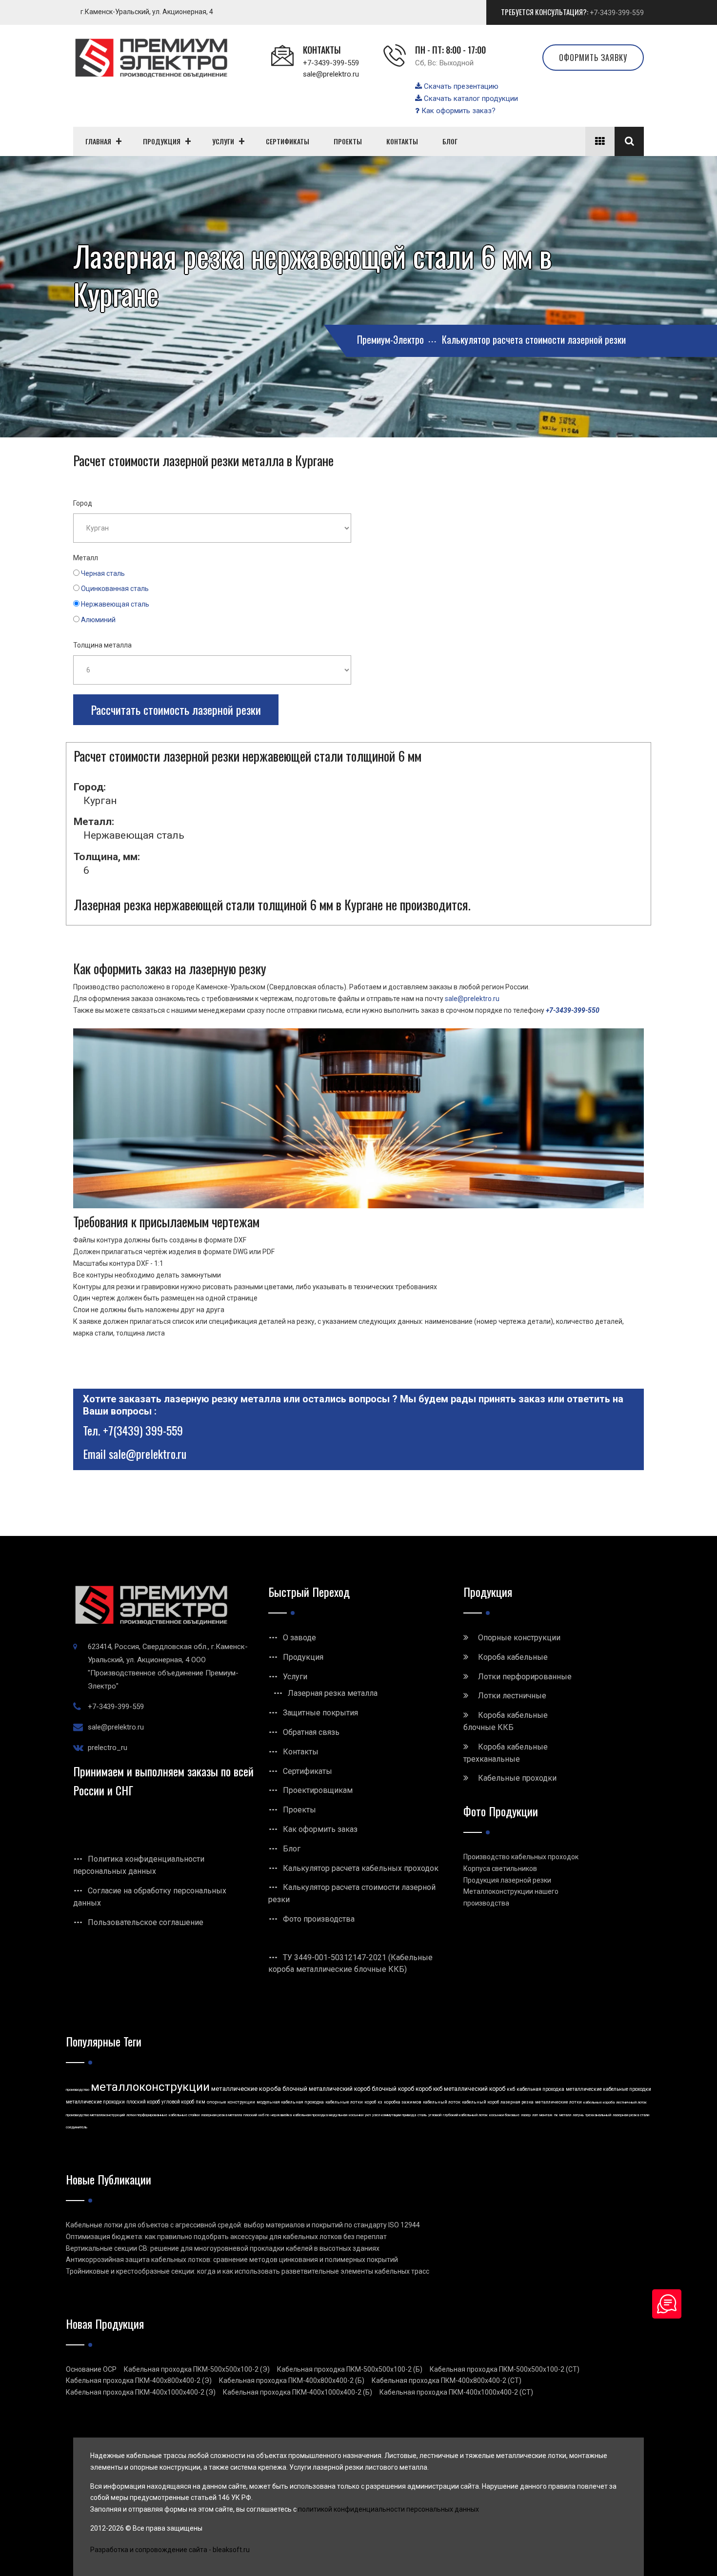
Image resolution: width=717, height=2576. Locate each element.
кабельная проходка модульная (320, 2115)
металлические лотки (558, 2102)
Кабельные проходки (517, 1778)
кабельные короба (599, 2102)
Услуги (295, 1677)
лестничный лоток (631, 2102)
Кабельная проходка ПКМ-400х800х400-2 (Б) (292, 2380)
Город (83, 503)
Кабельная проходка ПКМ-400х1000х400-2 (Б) (298, 2392)
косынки (356, 2115)
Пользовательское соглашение (146, 1922)
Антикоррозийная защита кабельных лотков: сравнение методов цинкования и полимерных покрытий (232, 2260)
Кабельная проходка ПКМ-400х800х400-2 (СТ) (447, 2380)
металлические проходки (95, 2102)
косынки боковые (504, 2115)
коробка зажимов (403, 2102)
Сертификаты (308, 1771)
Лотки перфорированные (525, 1677)
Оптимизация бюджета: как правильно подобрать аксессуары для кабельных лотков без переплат (226, 2237)
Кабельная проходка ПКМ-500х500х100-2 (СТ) (505, 2369)
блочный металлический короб (326, 2089)
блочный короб (393, 2089)
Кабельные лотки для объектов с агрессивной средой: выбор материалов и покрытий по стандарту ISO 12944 (243, 2225)
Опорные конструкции (519, 1638)
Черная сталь (103, 573)
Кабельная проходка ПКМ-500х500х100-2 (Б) (350, 2369)
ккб (511, 2089)
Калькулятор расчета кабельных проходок (361, 1868)
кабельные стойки (184, 2115)
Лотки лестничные (512, 1696)
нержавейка (281, 2115)
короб (370, 2102)
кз (380, 2102)
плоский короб (143, 2102)
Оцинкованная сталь (115, 589)
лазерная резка (517, 2102)
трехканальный (598, 2115)
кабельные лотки (344, 2102)
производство (78, 2090)
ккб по (264, 2115)
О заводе (299, 1638)
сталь (422, 2115)
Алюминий (98, 620)
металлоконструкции (150, 2087)
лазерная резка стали (631, 2115)
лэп (535, 2115)
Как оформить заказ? (458, 111)
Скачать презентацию (460, 86)
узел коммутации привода (394, 2115)
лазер (526, 2115)
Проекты (299, 1810)
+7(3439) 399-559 (143, 1430)
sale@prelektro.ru (331, 74)
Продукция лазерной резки (507, 1880)
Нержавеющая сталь (115, 604)
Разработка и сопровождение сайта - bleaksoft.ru (170, 2550)
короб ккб (429, 2089)
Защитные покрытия (320, 1713)
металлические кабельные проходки (608, 2089)
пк (556, 2115)
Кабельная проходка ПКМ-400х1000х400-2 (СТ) (456, 2392)
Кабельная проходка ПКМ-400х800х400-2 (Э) (139, 2380)
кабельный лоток (442, 2102)
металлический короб (475, 2089)
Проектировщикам (318, 1790)
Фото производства (319, 1919)
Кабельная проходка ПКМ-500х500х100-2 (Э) (197, 2369)
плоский (250, 2115)
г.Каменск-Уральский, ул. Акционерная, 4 (147, 12)
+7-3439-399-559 (617, 13)
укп (368, 2115)
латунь (578, 2115)
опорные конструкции (231, 2102)
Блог (292, 1849)
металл (565, 2115)
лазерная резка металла (221, 2115)
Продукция (303, 1657)
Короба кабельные (513, 1657)
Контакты (301, 1752)
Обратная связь (311, 1732)
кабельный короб (480, 2102)
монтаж (546, 2115)
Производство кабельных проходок (521, 1857)
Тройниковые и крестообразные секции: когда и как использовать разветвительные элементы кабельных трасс (248, 2271)
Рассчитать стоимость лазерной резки (176, 709)
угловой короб (178, 2102)
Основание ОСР (91, 2369)
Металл (86, 558)
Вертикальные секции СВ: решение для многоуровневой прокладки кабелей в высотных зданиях (223, 2248)
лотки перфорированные (147, 2115)
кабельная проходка (540, 2089)
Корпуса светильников (500, 1868)
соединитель (77, 2127)
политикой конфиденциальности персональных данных (388, 2509)
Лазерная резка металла (333, 1693)
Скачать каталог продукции (470, 98)
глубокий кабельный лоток (465, 2115)
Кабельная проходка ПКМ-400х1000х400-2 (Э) (141, 2392)
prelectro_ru (108, 1748)
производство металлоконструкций (95, 2115)
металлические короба (246, 2089)
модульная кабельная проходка (290, 2102)
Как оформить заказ (320, 1829)
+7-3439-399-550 (573, 1010)
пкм (200, 2102)
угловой (435, 2115)
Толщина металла (102, 645)
